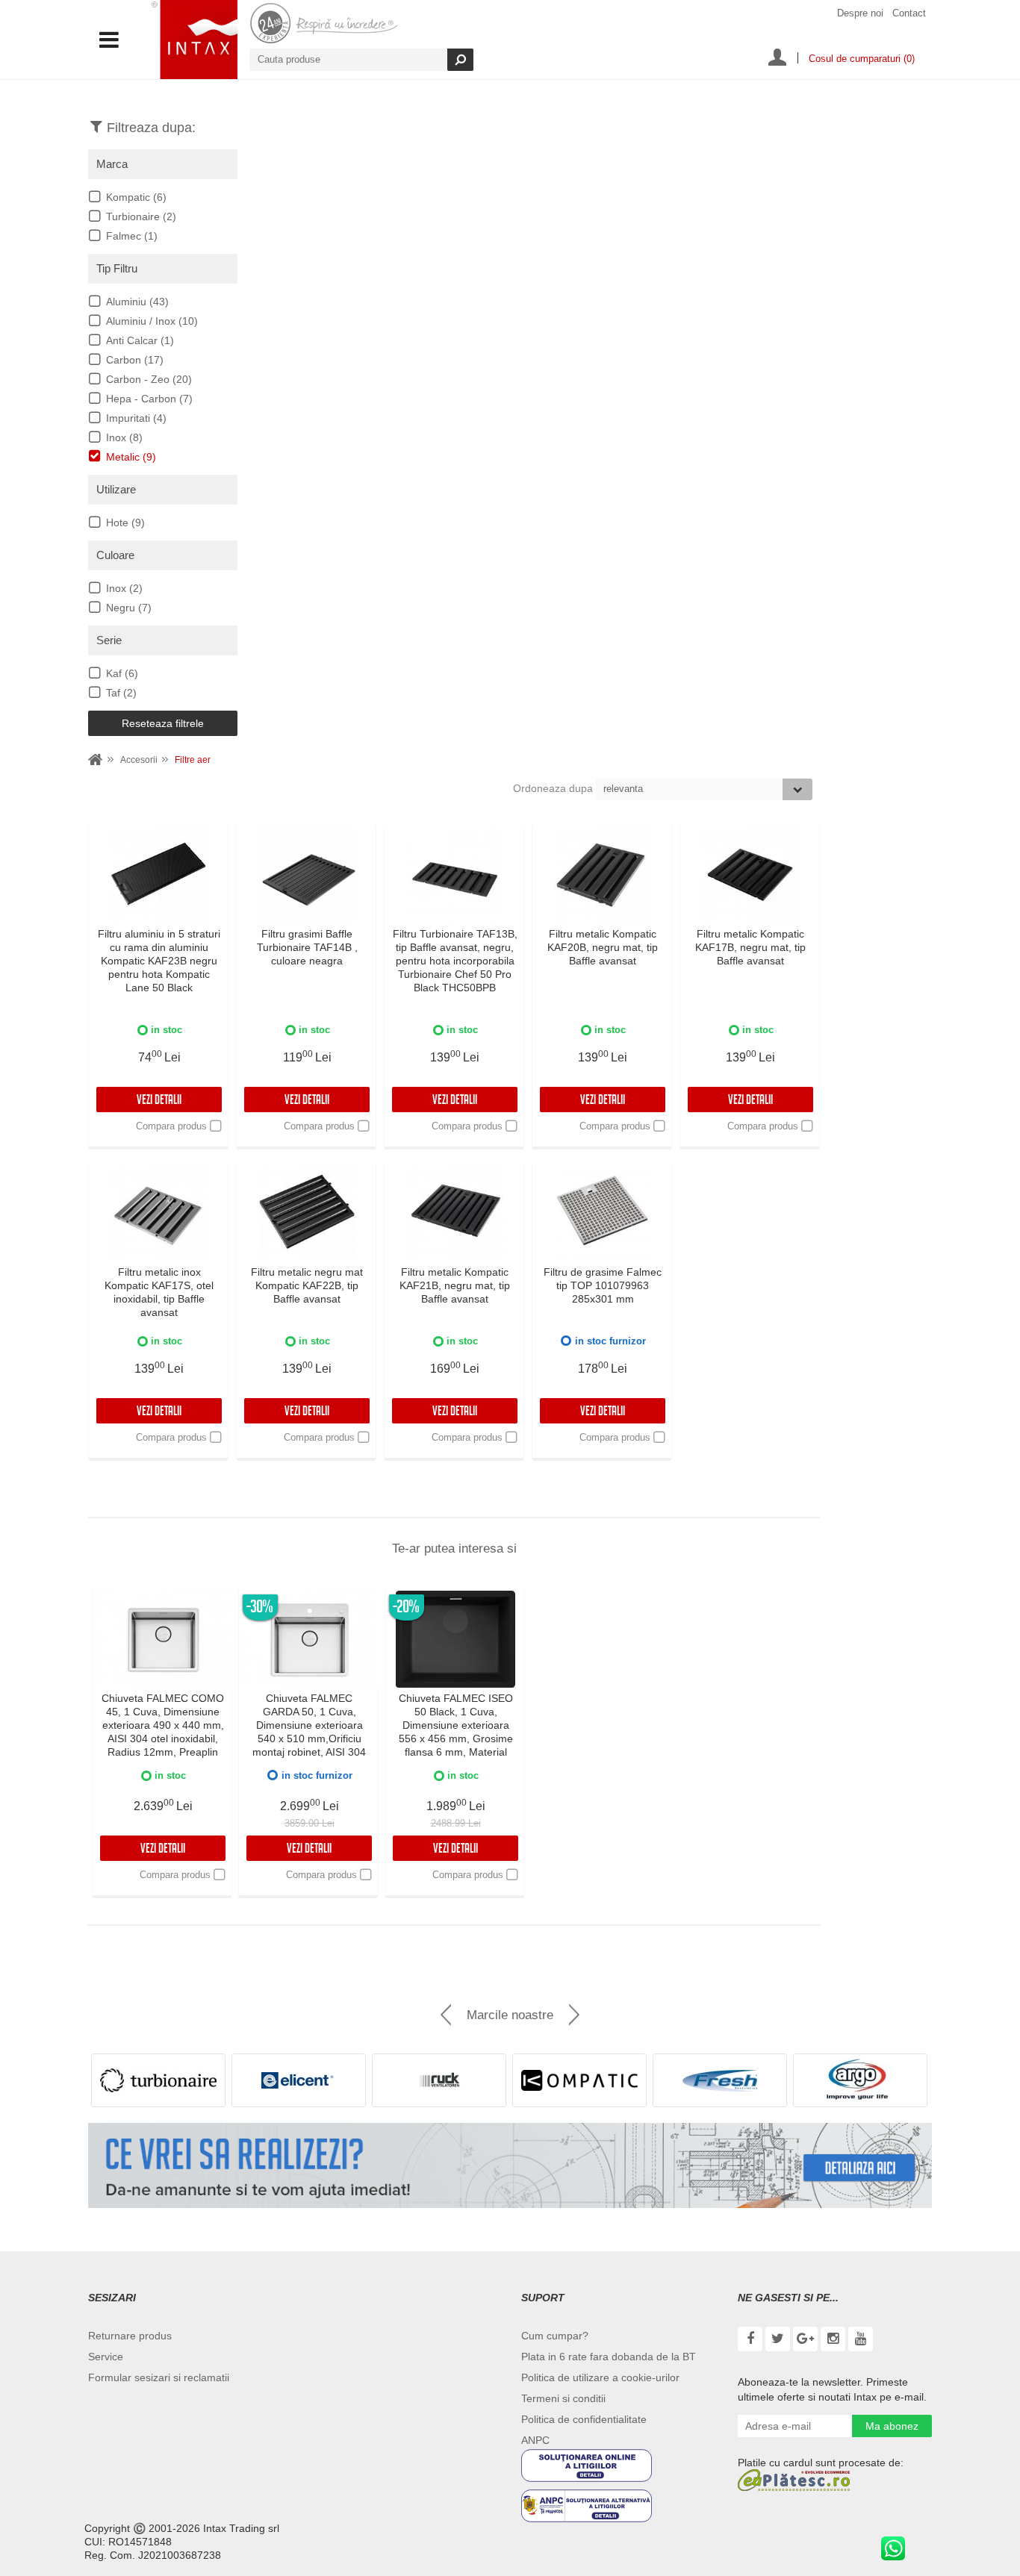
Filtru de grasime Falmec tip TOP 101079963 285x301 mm (603, 1285)
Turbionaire (141, 216)
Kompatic (136, 197)
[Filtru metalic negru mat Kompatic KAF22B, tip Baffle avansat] (307, 1213)
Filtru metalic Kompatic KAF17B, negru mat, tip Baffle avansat (750, 947)
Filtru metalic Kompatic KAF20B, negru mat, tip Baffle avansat (603, 947)
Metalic (131, 457)
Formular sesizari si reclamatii (159, 2377)
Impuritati (136, 418)
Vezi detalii (159, 1101)
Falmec (132, 236)
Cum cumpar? (555, 2336)
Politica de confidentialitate (584, 2419)
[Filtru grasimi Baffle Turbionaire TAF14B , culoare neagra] (307, 875)
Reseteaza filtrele (163, 723)
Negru (129, 608)
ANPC (535, 2440)
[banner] (510, 2165)
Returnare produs (130, 2336)
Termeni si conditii (563, 2398)
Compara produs (171, 1126)
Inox (124, 437)
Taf (121, 693)
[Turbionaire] (158, 2080)
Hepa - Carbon (149, 399)
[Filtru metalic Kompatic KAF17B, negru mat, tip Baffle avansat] (750, 875)
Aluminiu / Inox (152, 321)
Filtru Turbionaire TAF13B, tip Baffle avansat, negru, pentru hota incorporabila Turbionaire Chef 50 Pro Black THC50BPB (455, 961)
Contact (909, 13)
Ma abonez (892, 2426)
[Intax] (195, 40)
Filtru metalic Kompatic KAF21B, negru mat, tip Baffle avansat (455, 1285)
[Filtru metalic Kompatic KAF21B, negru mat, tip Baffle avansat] (455, 1213)
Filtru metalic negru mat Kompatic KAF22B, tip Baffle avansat (307, 1285)
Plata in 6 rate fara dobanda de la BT (609, 2357)
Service (106, 2357)
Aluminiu (137, 302)
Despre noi (860, 13)
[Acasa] (96, 760)
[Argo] (860, 2080)
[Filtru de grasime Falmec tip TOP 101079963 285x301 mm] (603, 1213)
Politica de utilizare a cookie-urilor (600, 2377)
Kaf (122, 673)
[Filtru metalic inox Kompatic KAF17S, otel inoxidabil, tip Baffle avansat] (159, 1213)
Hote (125, 523)
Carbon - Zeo (149, 379)
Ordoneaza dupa (554, 788)
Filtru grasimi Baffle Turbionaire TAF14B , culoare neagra (307, 947)
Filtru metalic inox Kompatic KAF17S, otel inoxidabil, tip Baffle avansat (159, 1292)
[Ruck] (439, 2080)
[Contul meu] (777, 59)
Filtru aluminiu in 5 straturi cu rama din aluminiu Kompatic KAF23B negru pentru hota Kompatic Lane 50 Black (159, 961)
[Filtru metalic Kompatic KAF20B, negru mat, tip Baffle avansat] (603, 875)
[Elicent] (299, 2080)
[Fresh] (720, 2080)
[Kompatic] (579, 2080)
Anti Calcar (140, 340)
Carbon (135, 360)
